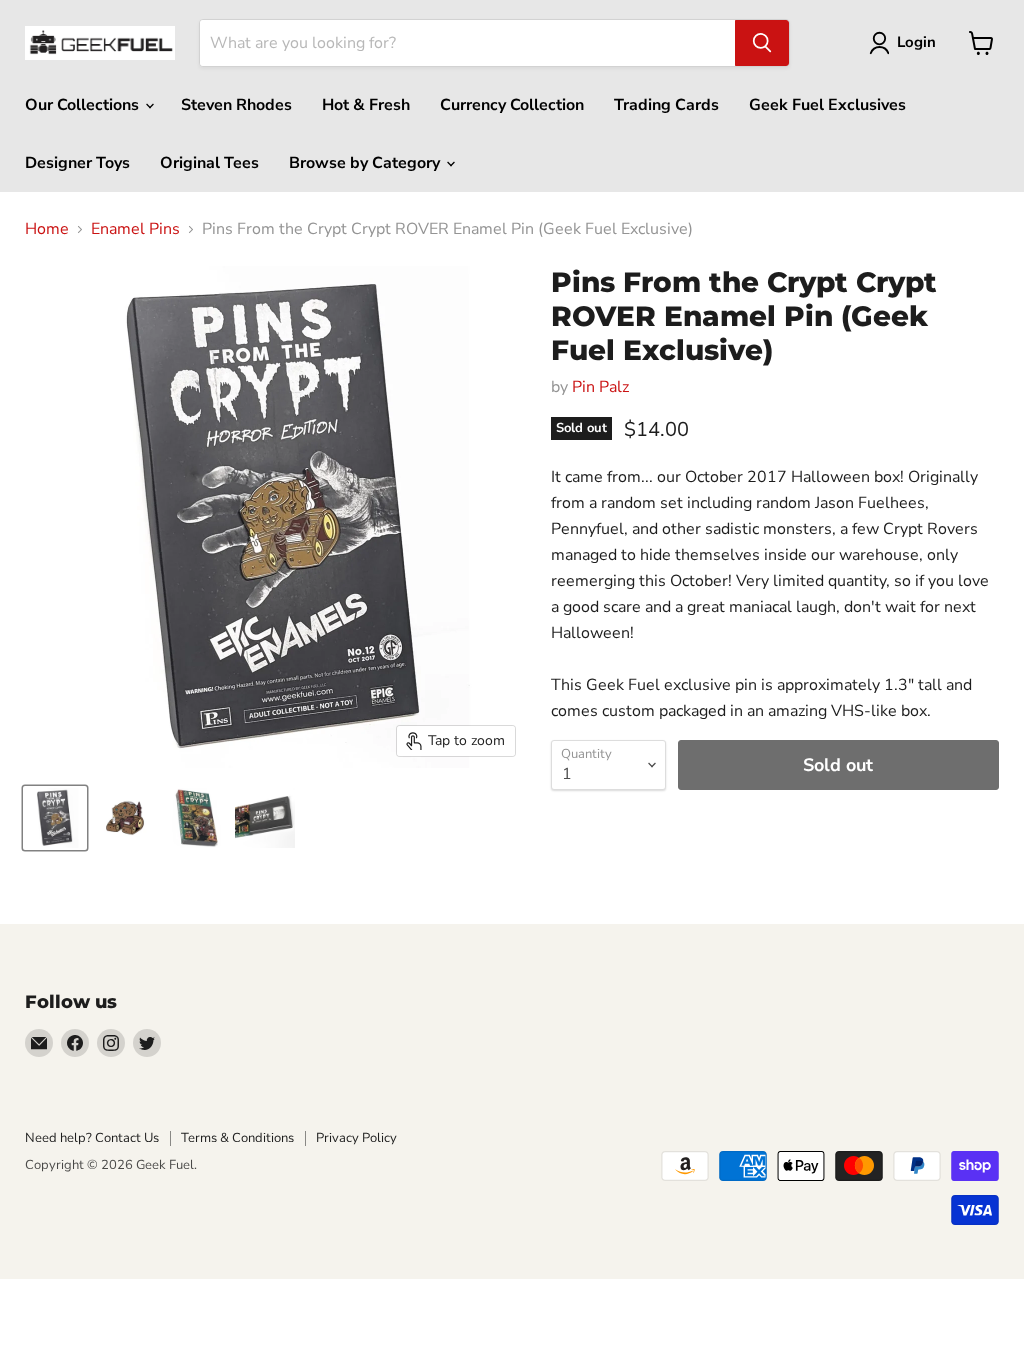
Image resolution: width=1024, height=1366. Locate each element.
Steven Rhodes (236, 105)
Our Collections (84, 105)
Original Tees (209, 163)
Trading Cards (666, 105)
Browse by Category (366, 163)
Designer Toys (77, 163)
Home (47, 229)
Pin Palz (600, 387)
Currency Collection (512, 105)
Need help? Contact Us (92, 1138)
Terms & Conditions (237, 1138)
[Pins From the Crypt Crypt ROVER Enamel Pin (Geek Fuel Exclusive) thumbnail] (55, 818)
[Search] (762, 43)
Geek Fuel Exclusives (827, 105)
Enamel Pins (135, 229)
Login (916, 42)
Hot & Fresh (366, 105)
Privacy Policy (356, 1138)
